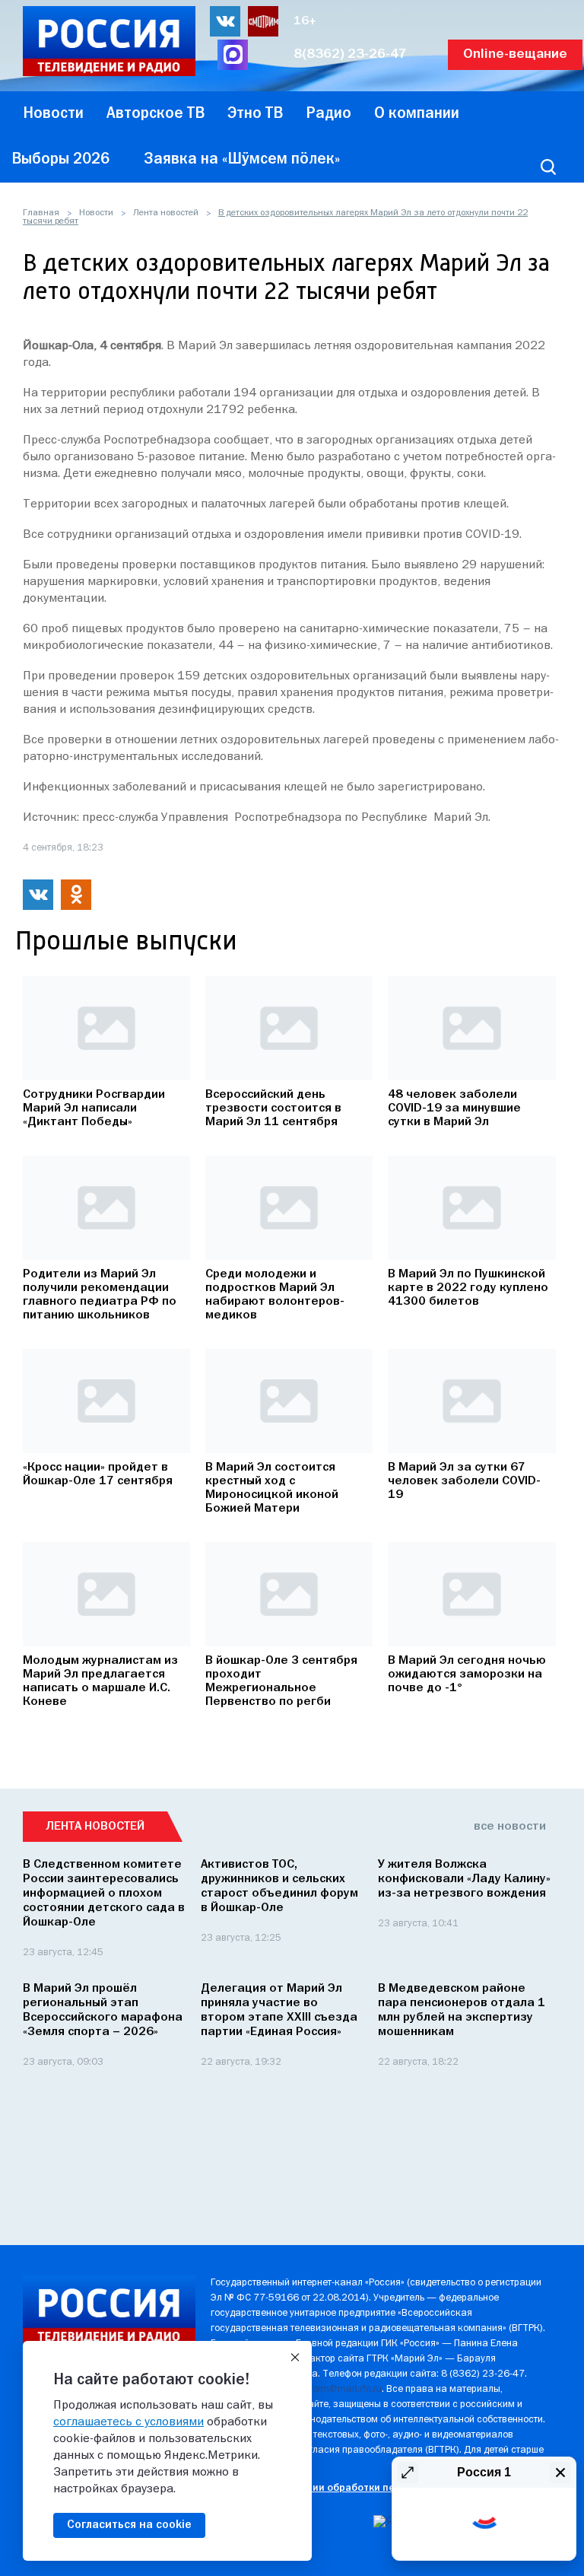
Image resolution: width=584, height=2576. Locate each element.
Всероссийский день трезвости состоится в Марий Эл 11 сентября (273, 1108)
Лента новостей (166, 213)
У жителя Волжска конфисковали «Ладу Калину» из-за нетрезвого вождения (464, 1879)
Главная (41, 213)
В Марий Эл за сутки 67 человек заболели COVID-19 (464, 1481)
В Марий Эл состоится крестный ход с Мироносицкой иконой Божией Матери (272, 1488)
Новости (96, 213)
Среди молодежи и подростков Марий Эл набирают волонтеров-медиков (275, 1295)
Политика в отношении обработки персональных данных (352, 2488)
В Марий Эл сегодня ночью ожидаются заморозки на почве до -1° (467, 1674)
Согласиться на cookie (129, 2525)
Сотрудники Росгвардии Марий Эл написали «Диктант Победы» (94, 1108)
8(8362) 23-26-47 (350, 54)
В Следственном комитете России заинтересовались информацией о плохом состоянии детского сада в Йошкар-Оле (104, 1894)
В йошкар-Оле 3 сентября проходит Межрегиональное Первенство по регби (281, 1681)
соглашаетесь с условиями (129, 2422)
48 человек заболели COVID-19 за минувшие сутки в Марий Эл (454, 1108)
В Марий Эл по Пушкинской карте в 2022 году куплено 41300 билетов (468, 1288)
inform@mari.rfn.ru (342, 2389)
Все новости (510, 1827)
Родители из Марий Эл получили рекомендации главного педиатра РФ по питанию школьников (100, 1295)
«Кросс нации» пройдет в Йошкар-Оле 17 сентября (98, 1474)
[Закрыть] (295, 2358)
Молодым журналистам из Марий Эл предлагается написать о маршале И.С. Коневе (100, 1681)
